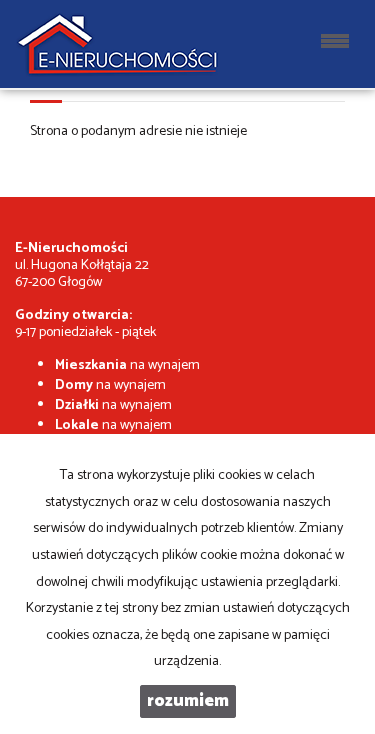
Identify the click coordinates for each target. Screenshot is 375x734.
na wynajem (127, 365)
